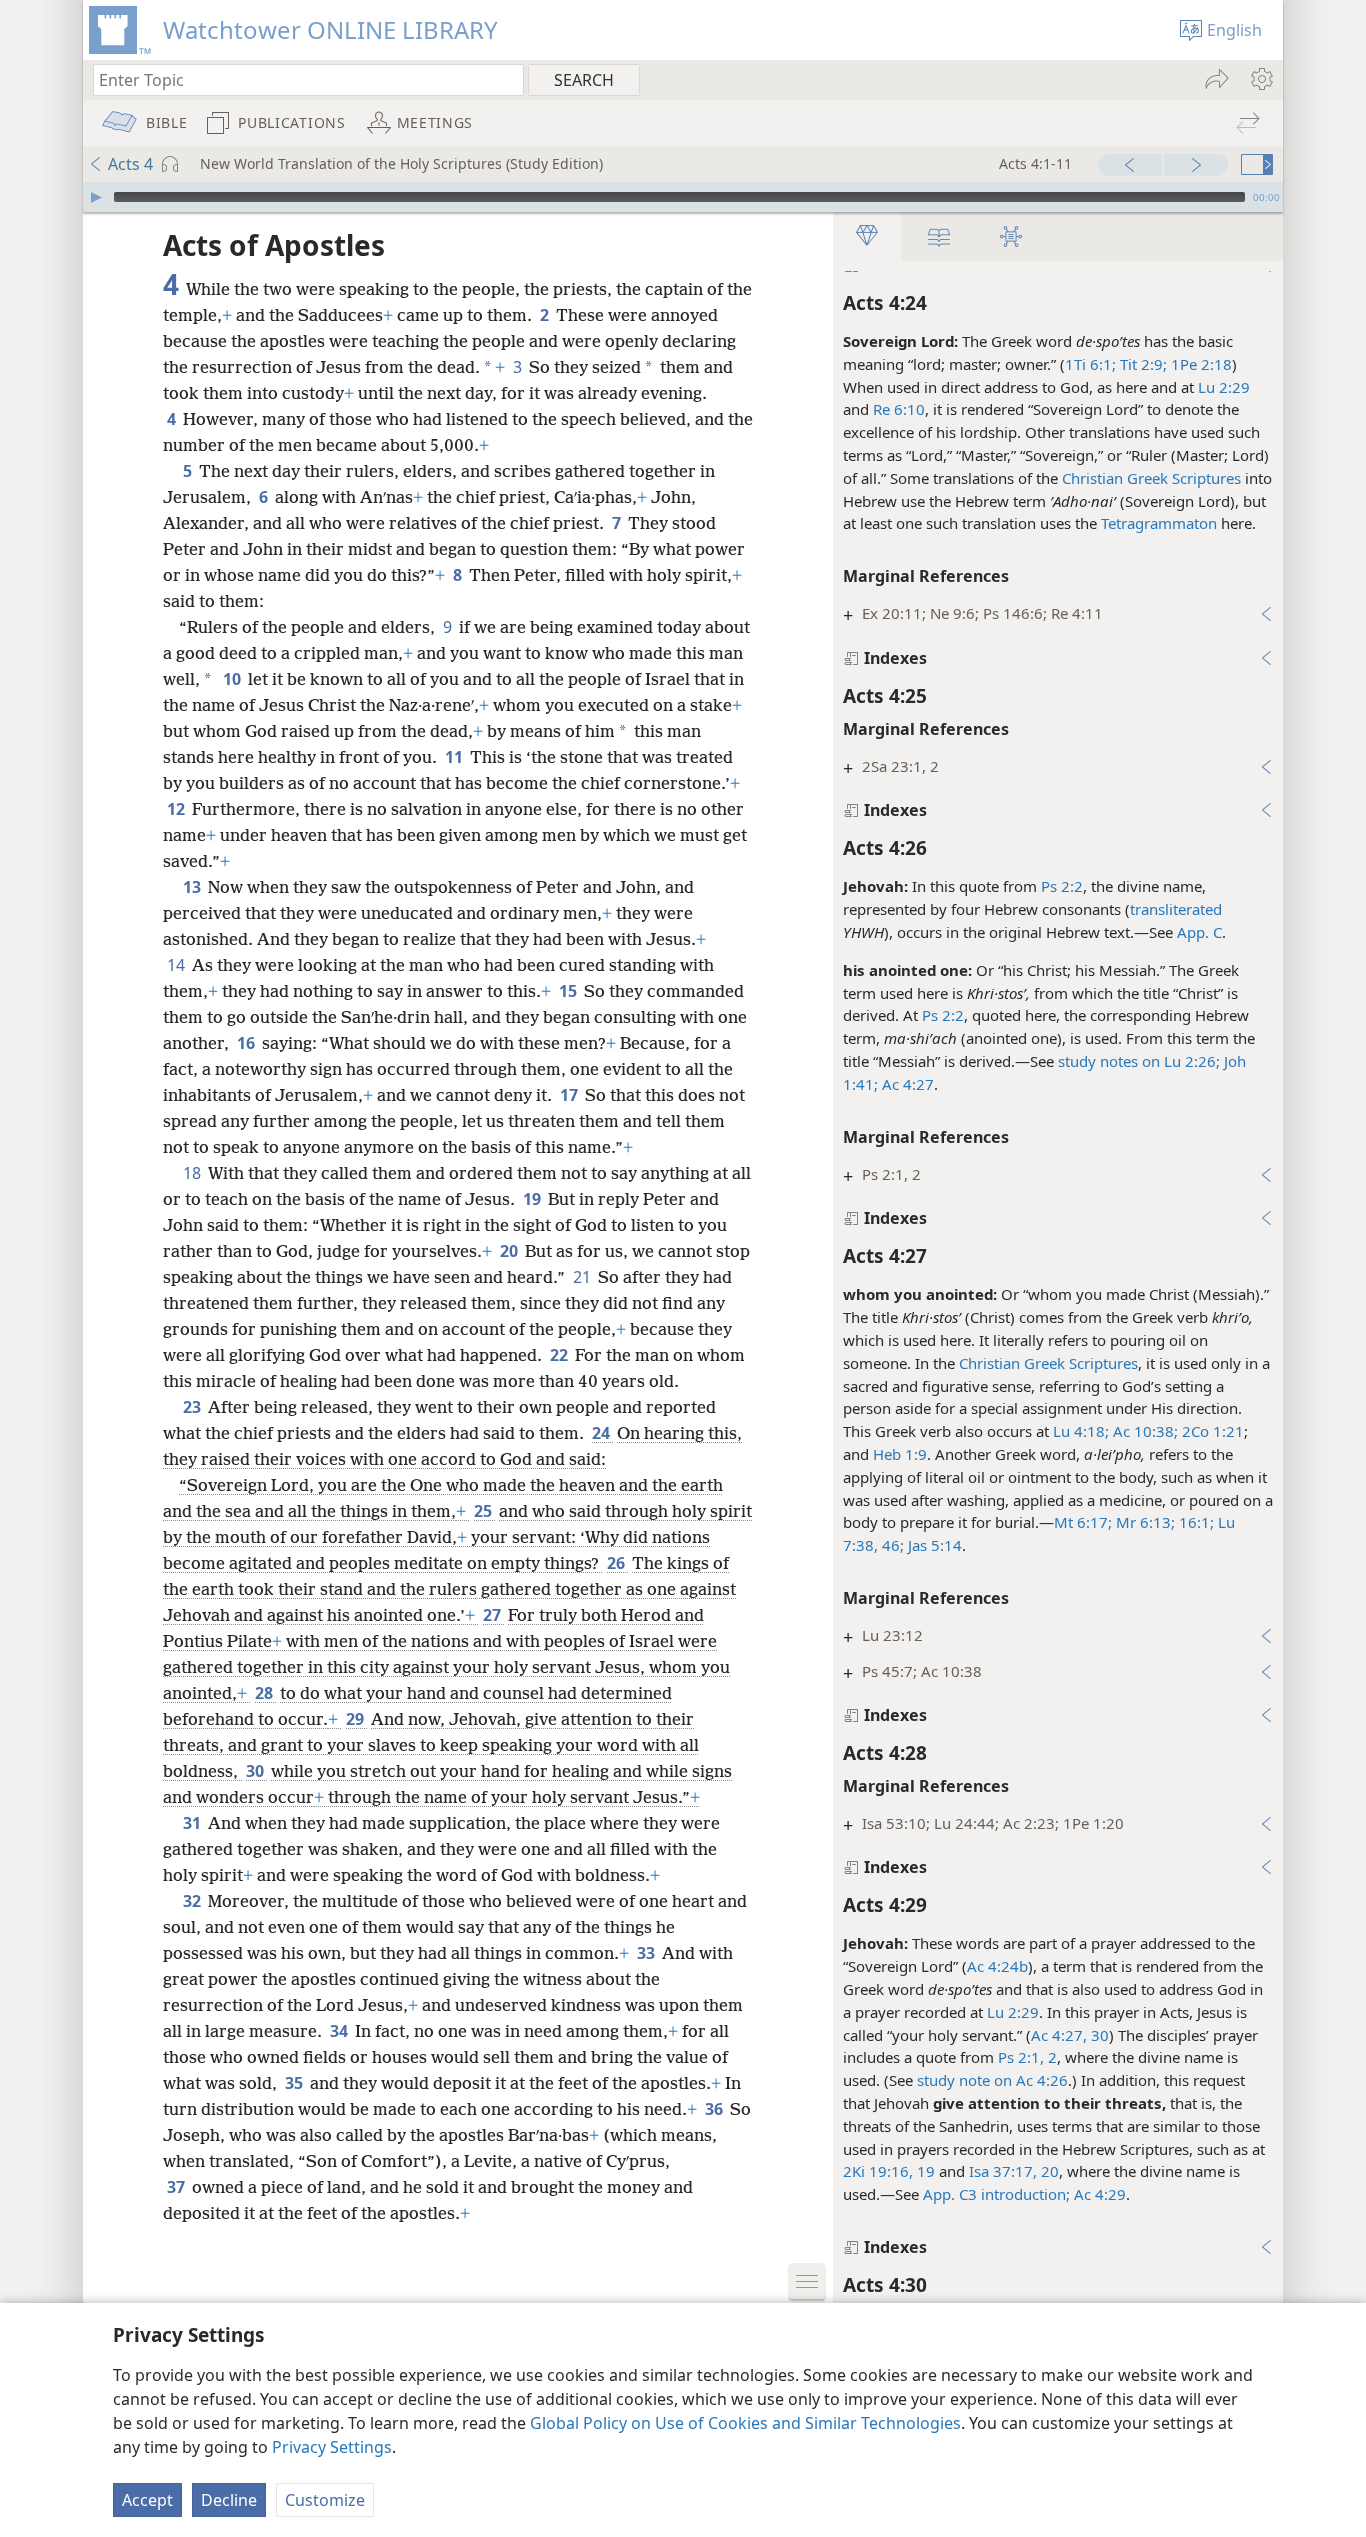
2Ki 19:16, (878, 2171)
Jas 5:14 (933, 1545)
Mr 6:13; (1143, 1522)
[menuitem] (1260, 79)
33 (647, 1953)
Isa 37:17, (1003, 2171)
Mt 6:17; (1083, 1522)
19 (924, 2171)
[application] (683, 197)
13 (193, 887)
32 (193, 1901)
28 (265, 1693)
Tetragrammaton (1159, 523)
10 (233, 679)
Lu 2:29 (1224, 387)
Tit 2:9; (1141, 364)
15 (569, 991)
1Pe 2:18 (1199, 364)
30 (1098, 2035)
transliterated (1176, 909)
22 (560, 1355)
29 (356, 1719)
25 (484, 1511)
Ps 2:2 (1062, 886)
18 (193, 1173)
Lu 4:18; (1081, 1431)
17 (570, 1095)
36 (715, 2109)
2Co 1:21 (1211, 1431)
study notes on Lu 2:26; (1139, 1061)
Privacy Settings (332, 2447)
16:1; (1194, 1522)
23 (193, 1407)
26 (617, 1563)
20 (1048, 2171)
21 (583, 1277)
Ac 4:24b (997, 1966)
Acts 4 (130, 164)
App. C (1199, 932)
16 (247, 1043)
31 (193, 1823)
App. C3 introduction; (996, 2194)
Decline (229, 2500)
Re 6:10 (899, 409)
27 (493, 1615)
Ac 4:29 (1100, 2194)
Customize (325, 2500)
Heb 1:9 (900, 1454)
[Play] (96, 197)
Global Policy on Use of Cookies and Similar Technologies (745, 2423)
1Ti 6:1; (1090, 364)
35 (295, 2083)
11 (455, 757)
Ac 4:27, (1059, 2035)
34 (340, 2031)
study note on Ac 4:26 (992, 2080)
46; (891, 1545)
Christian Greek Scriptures (1151, 478)
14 (177, 965)
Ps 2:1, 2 (1027, 2057)
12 (177, 809)
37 (177, 2187)
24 (602, 1433)
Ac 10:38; (1143, 1431)
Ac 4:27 (906, 1084)
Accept (147, 2500)
